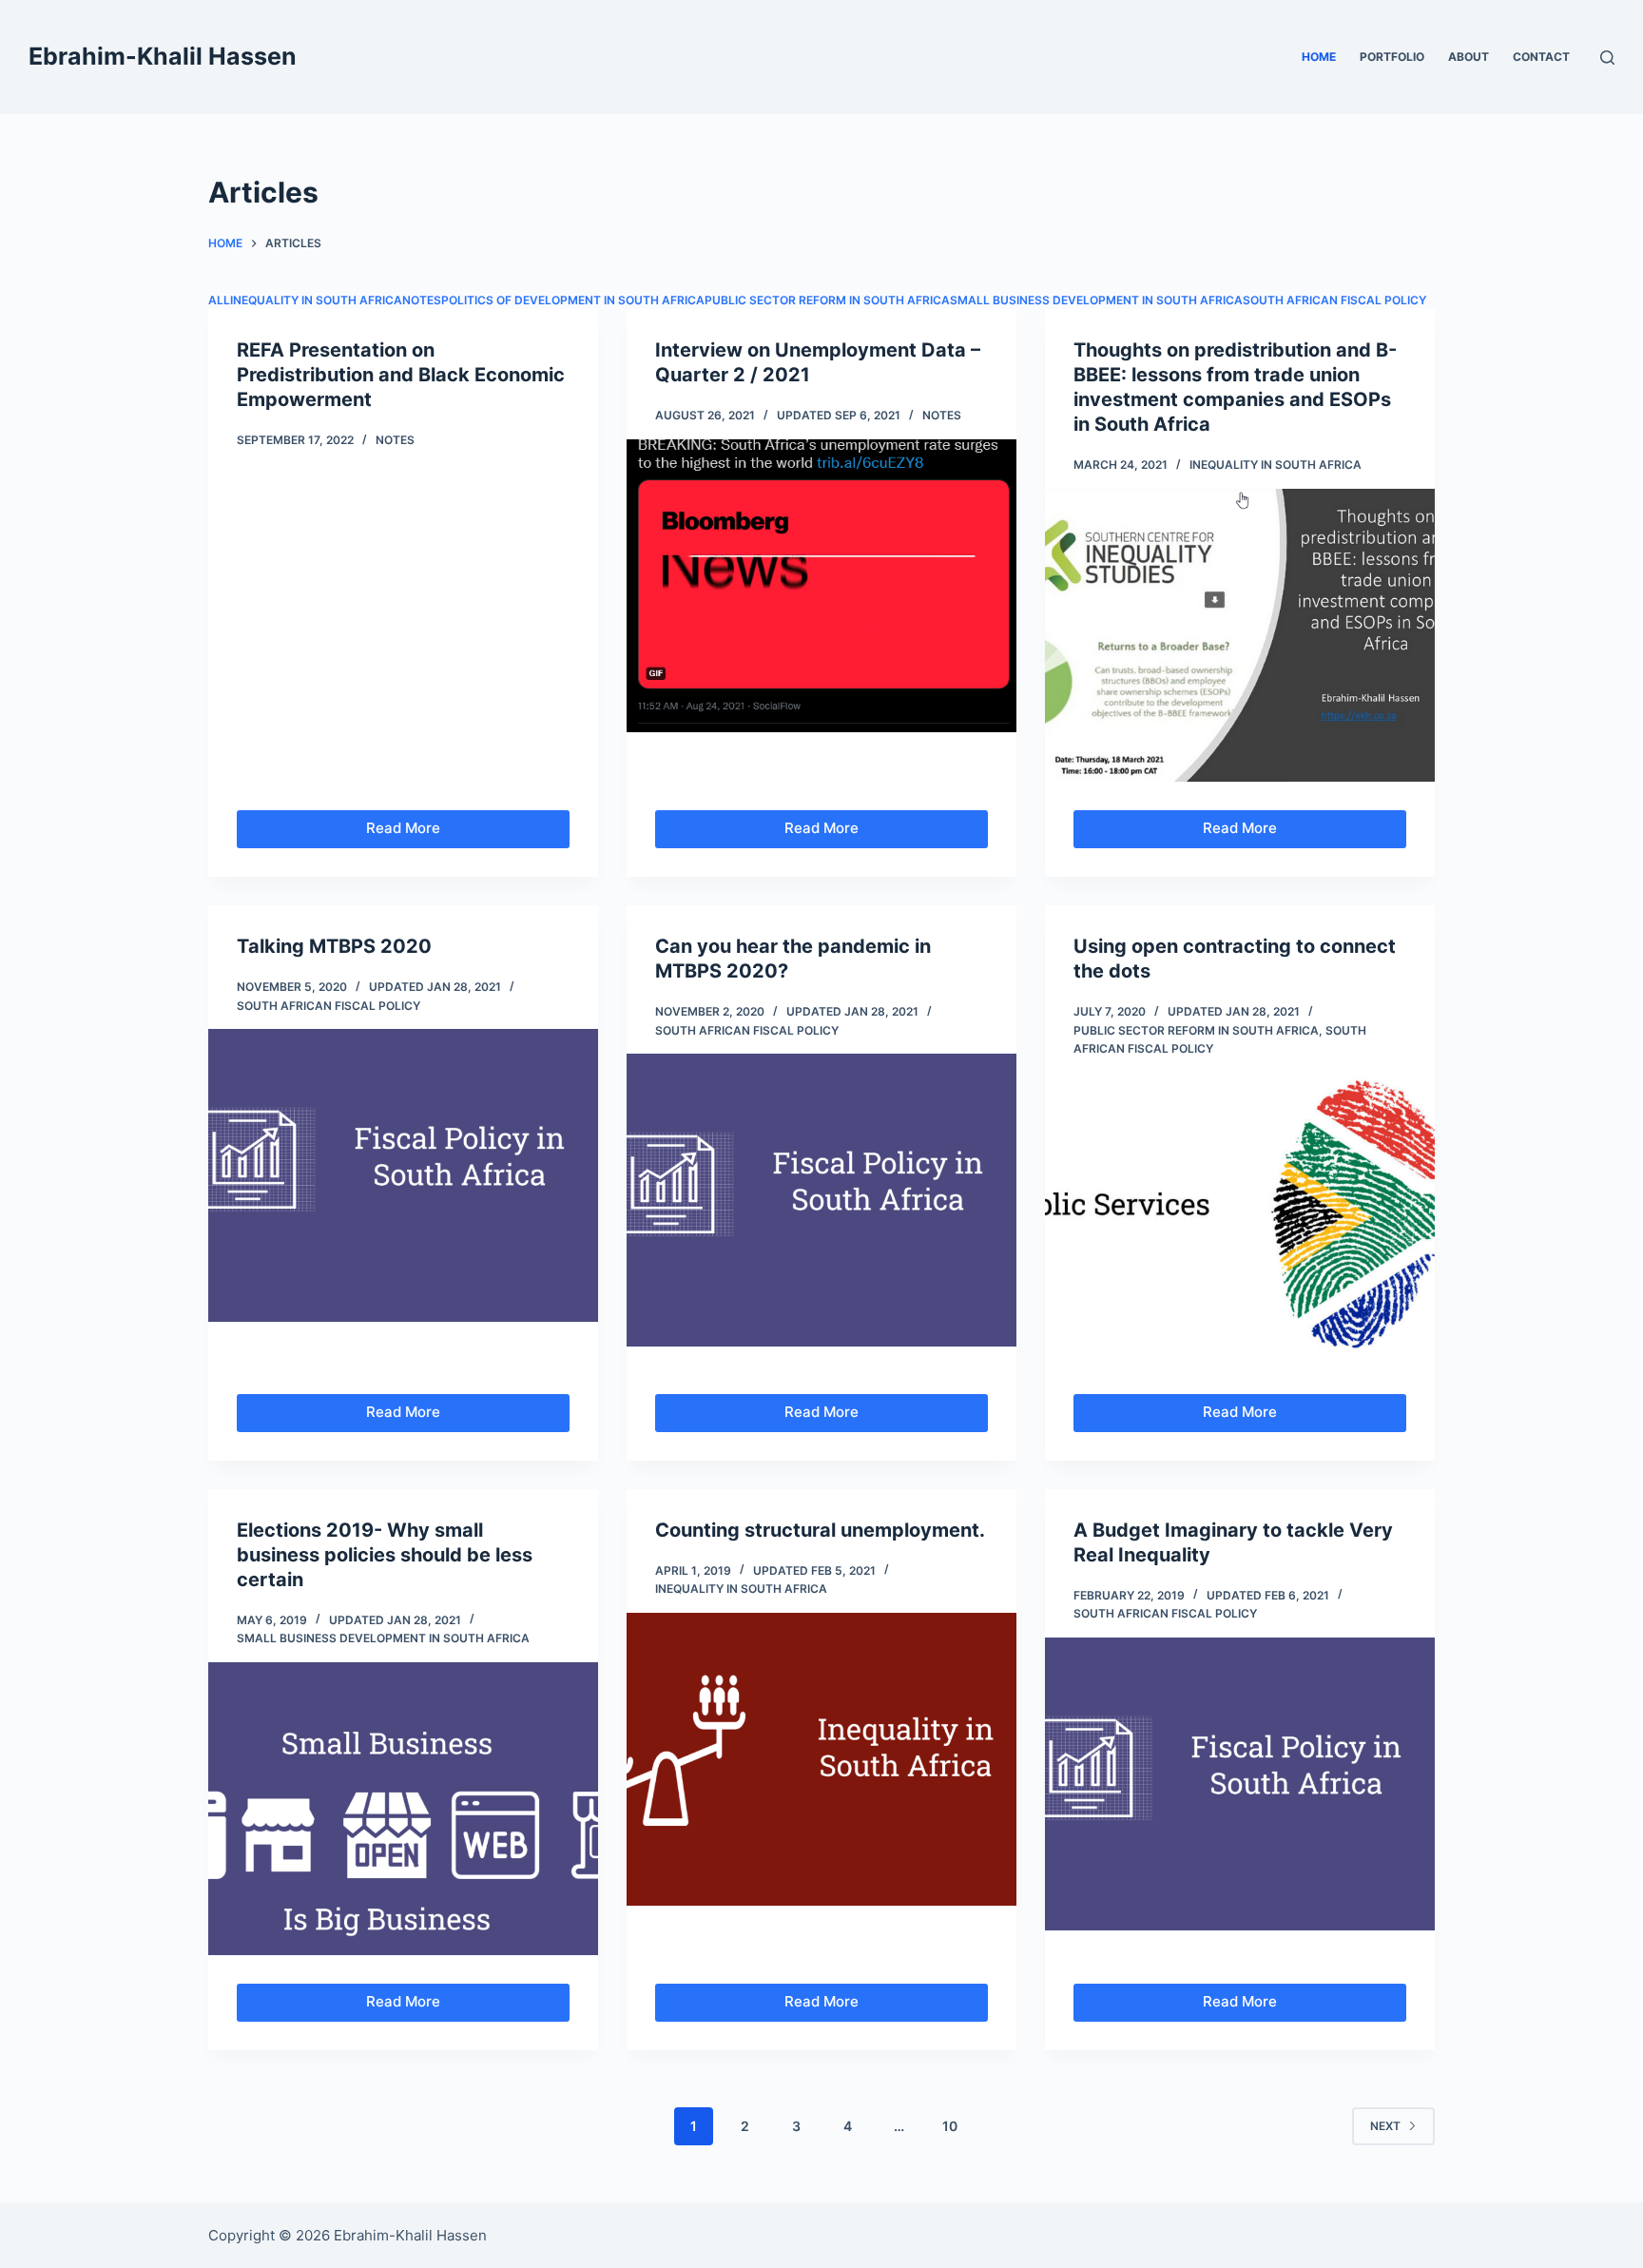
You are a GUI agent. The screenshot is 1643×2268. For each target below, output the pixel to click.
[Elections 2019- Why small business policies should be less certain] (403, 1809)
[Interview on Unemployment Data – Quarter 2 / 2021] (821, 586)
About (1469, 57)
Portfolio (1392, 57)
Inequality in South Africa (316, 300)
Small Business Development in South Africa (1096, 300)
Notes (422, 300)
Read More (436, 833)
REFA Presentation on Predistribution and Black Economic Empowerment (401, 375)
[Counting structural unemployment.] (821, 1759)
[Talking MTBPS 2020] (403, 1175)
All (219, 300)
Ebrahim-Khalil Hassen (163, 56)
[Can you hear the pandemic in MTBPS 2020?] (821, 1200)
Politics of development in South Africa (573, 300)
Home (1319, 57)
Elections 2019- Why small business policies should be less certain (385, 1555)
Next (1385, 2126)
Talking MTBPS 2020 (334, 946)
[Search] (1607, 58)
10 (950, 2126)
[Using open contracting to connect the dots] (1240, 1219)
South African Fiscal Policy (1334, 300)
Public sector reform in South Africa (827, 300)
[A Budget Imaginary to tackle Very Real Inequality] (1240, 1784)
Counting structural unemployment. (820, 1530)
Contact (1541, 57)
